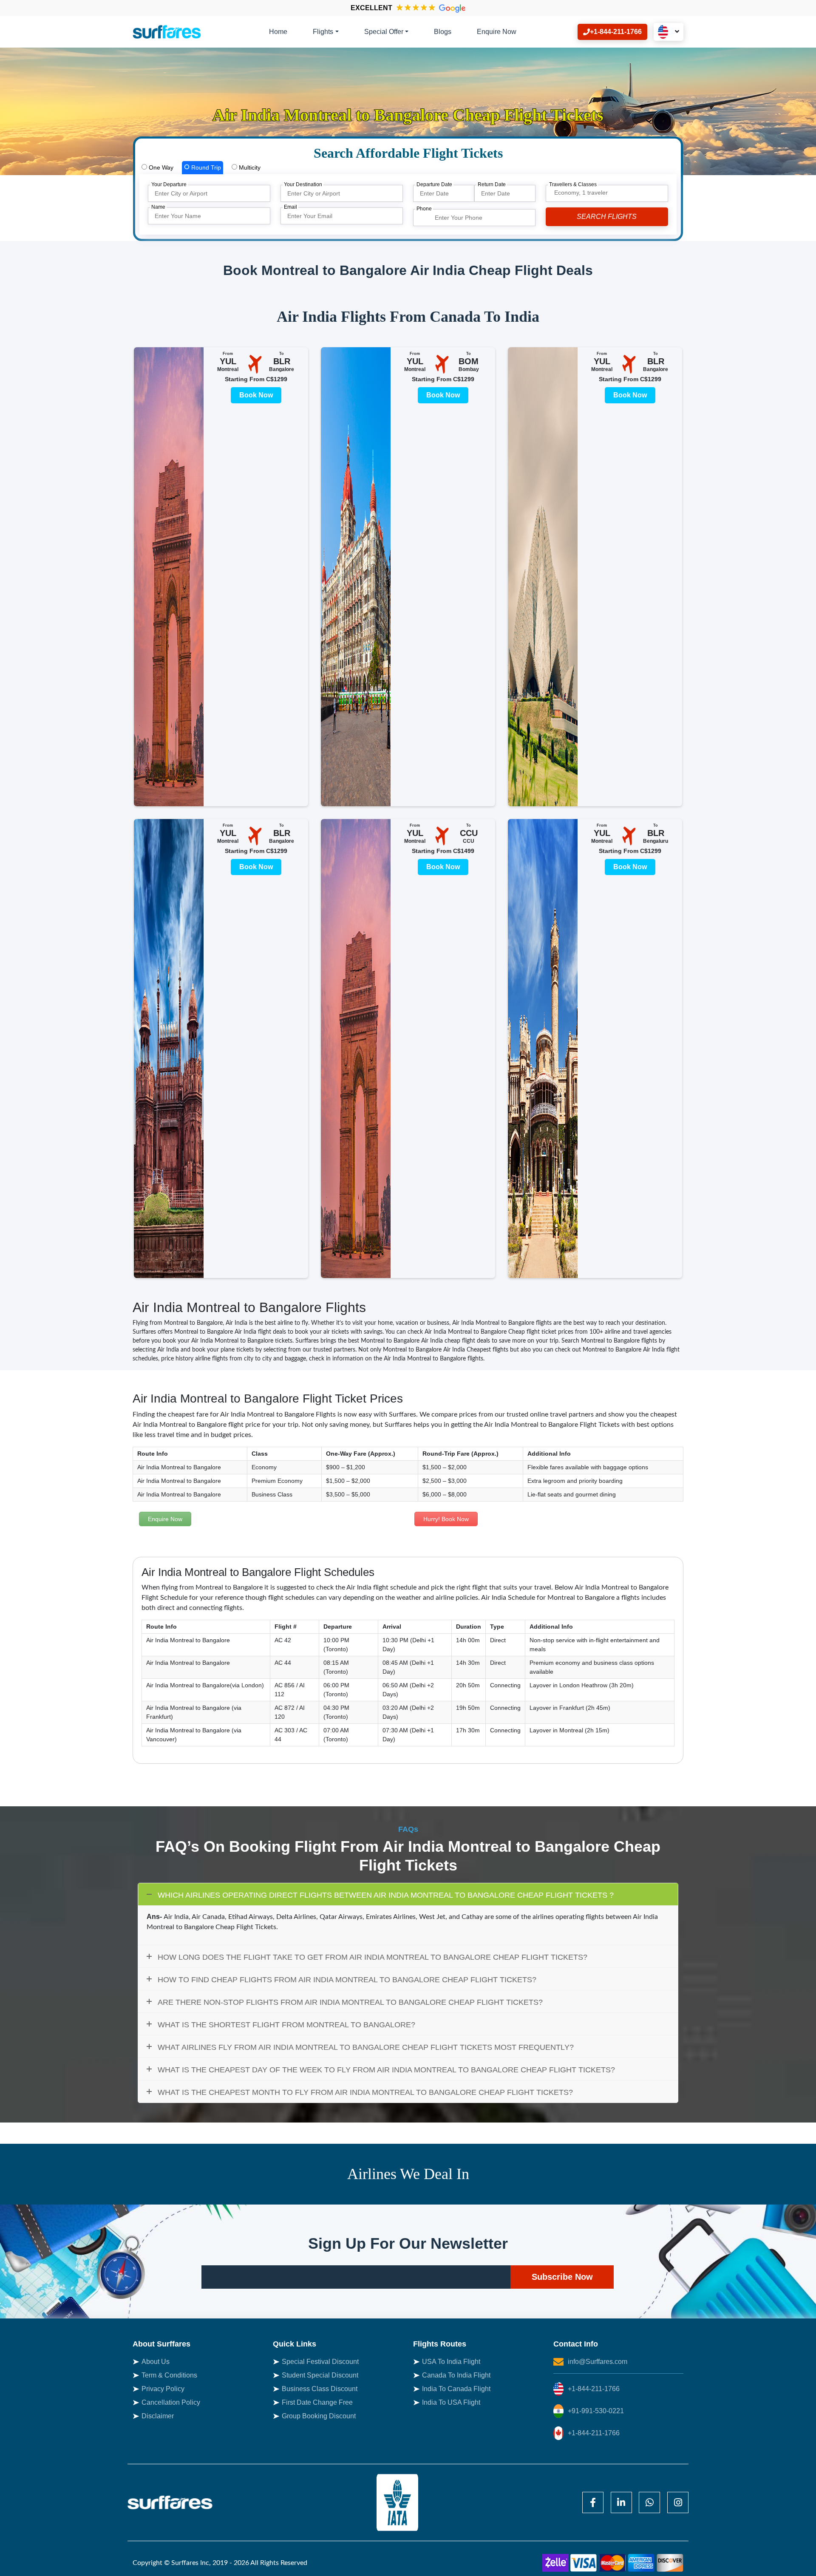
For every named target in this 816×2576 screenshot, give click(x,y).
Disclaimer (158, 2416)
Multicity (249, 167)
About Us (156, 2362)
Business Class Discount (320, 2389)
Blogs (443, 32)
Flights (323, 32)
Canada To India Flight (456, 2375)
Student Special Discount (320, 2375)
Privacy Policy (163, 2389)
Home (278, 32)
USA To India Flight (451, 2362)
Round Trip (205, 167)
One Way (160, 167)
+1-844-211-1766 (594, 2389)
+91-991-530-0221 (596, 2411)
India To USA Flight (451, 2402)
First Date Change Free (317, 2402)
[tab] (157, 168)
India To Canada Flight (456, 2389)
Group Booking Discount (319, 2416)
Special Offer (384, 32)
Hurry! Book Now (446, 1519)
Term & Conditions (169, 2375)
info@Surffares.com (598, 2362)
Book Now (256, 395)
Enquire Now (497, 32)
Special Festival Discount (320, 2362)
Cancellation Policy (171, 2402)
